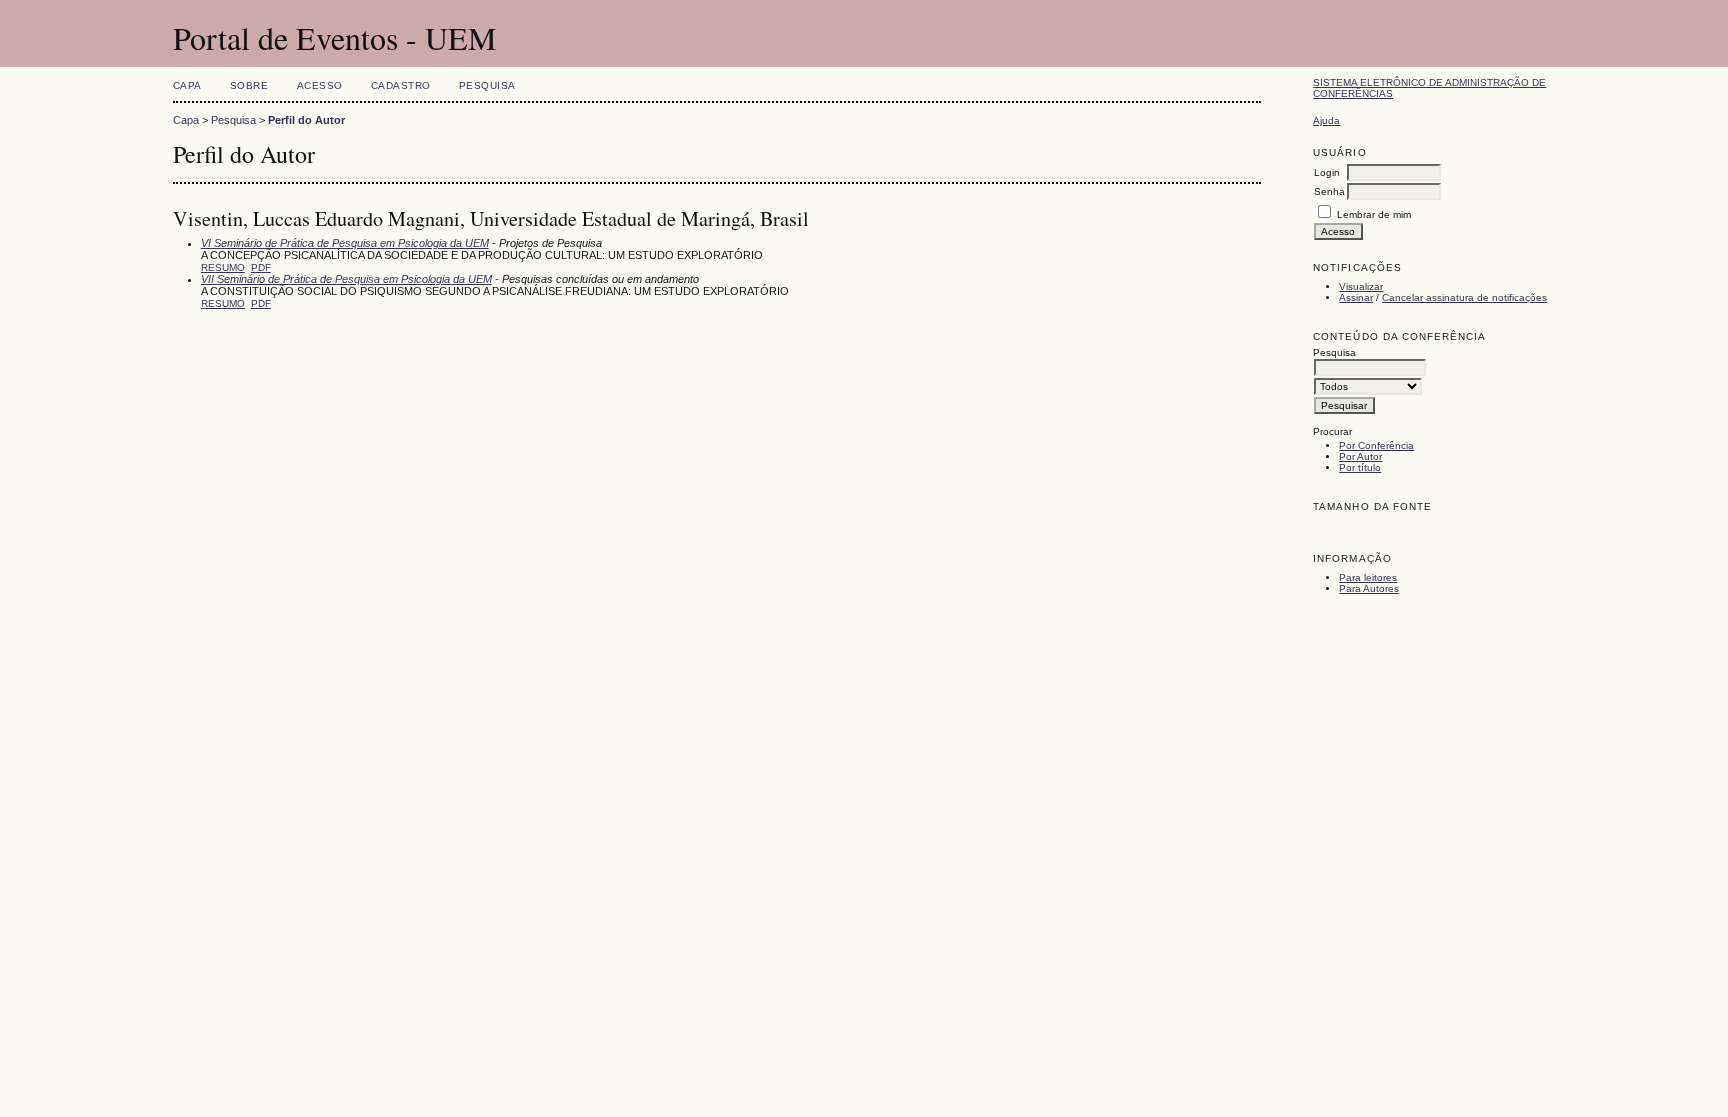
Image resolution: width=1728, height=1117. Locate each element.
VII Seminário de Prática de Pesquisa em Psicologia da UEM (346, 279)
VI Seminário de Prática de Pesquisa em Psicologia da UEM (345, 243)
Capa (187, 85)
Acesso (320, 85)
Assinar (1356, 297)
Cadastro (401, 85)
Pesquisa (487, 85)
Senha (1329, 191)
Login (1327, 172)
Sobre (249, 85)
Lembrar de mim (1374, 214)
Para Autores (1369, 588)
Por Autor (1360, 456)
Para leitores (1368, 577)
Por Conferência (1376, 445)
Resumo (223, 267)
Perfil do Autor (306, 120)
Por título (1360, 467)
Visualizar (1361, 286)
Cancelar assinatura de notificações (1464, 297)
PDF (261, 267)
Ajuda (1326, 120)
